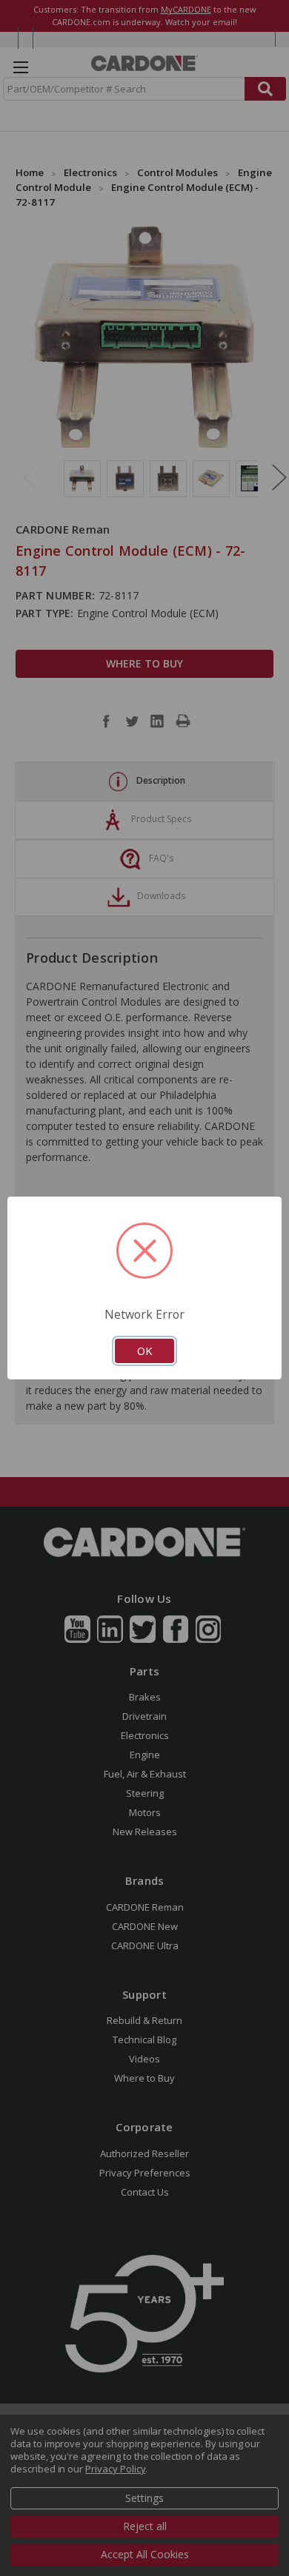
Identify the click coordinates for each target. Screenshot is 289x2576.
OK (144, 1351)
